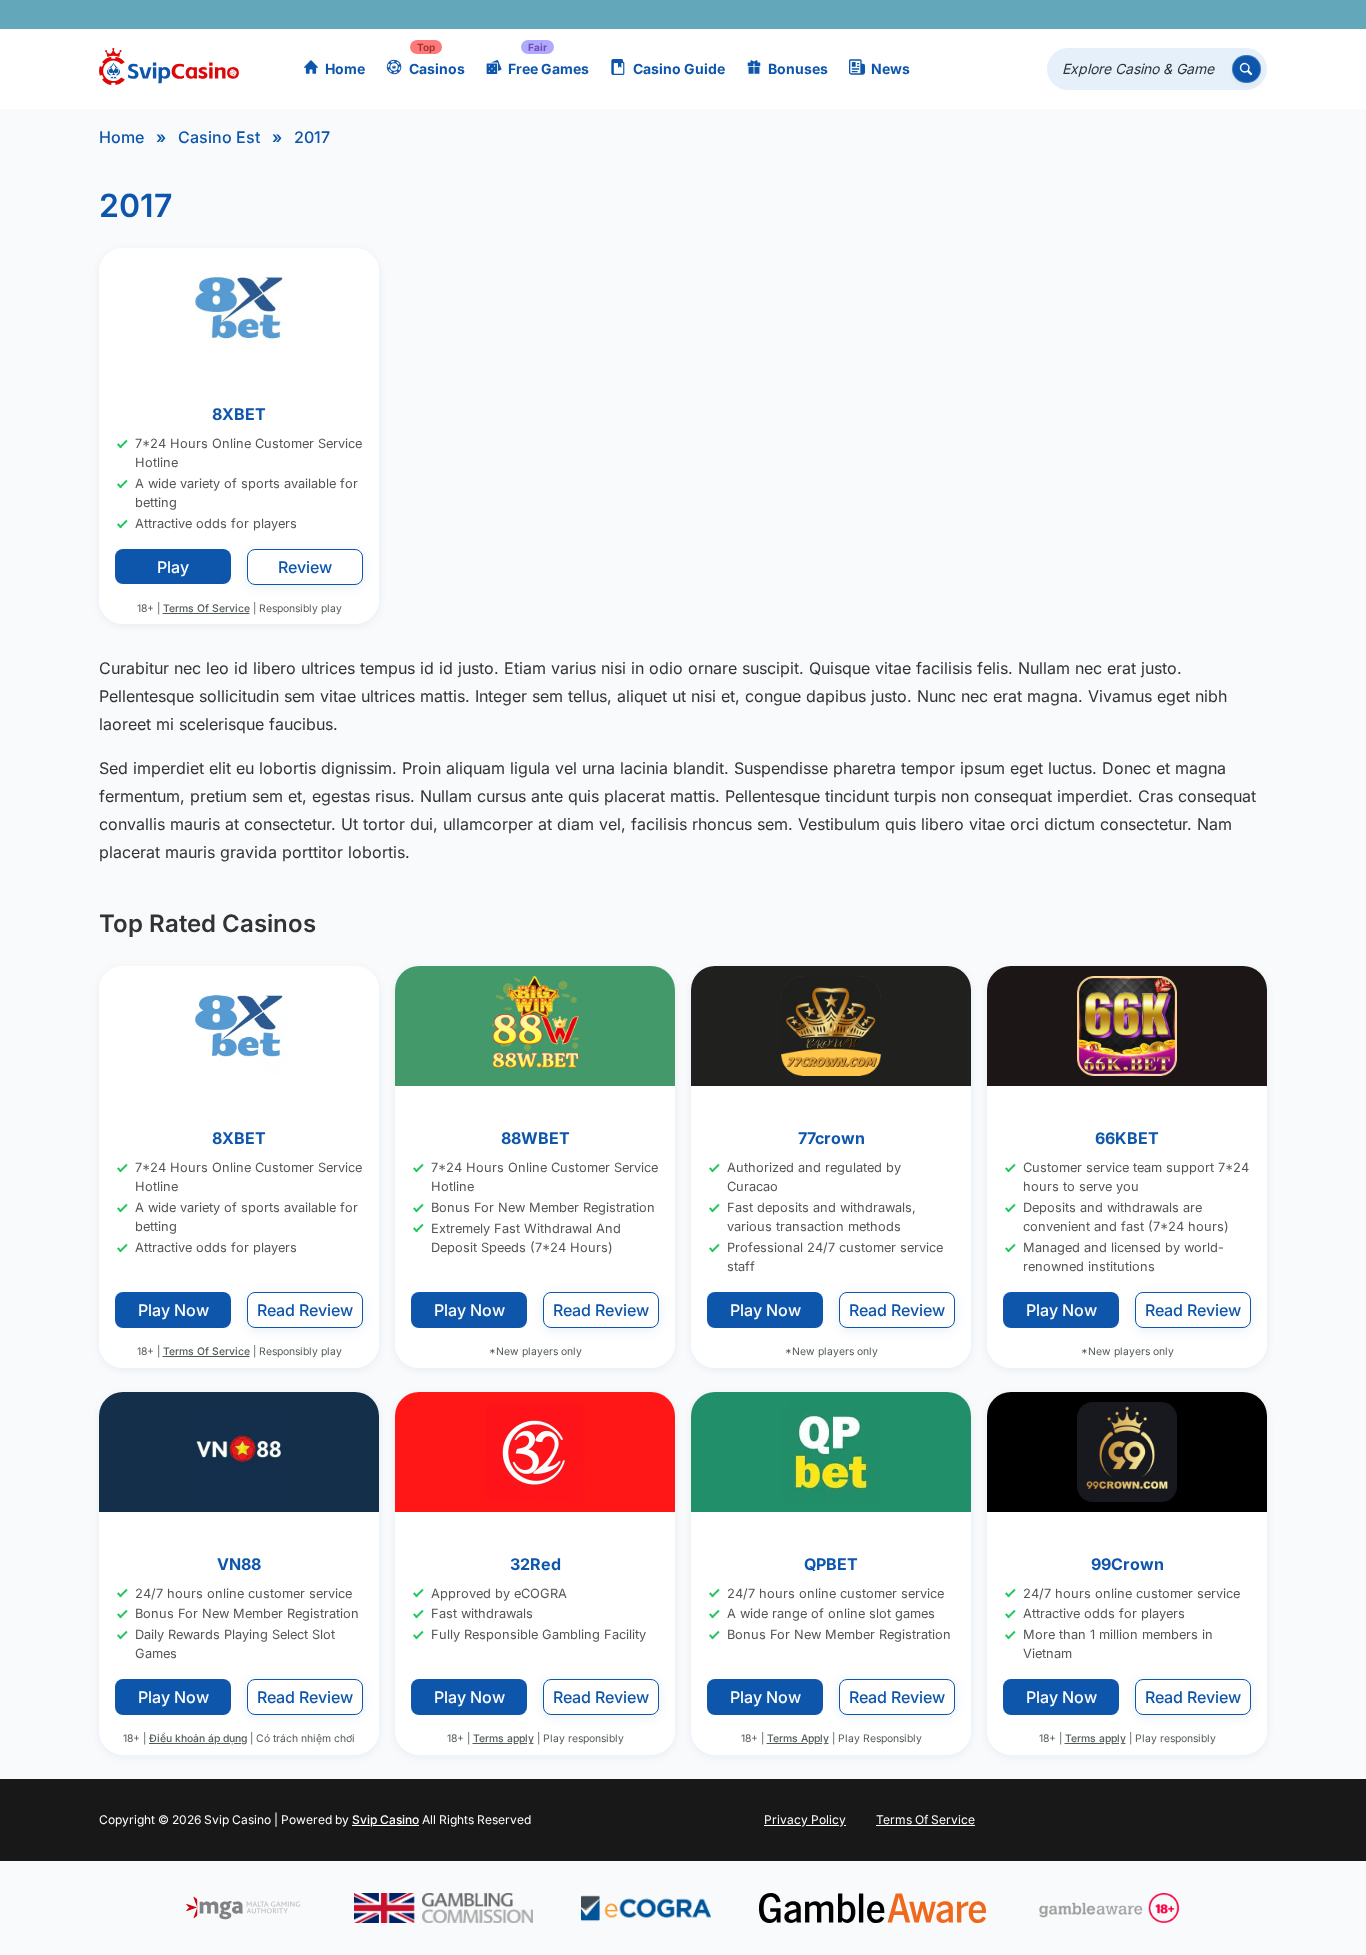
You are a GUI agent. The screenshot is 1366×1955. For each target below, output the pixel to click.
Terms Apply (798, 1738)
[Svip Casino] (169, 69)
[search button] (1246, 69)
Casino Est (219, 137)
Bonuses (798, 68)
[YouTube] (1131, 14)
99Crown (1127, 1564)
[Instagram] (1160, 14)
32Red (535, 1564)
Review (305, 567)
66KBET (1127, 1138)
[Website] (1247, 14)
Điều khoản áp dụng (198, 1738)
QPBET (831, 1564)
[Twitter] (1102, 14)
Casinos (437, 68)
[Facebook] (1073, 14)
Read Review (305, 1310)
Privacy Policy (805, 1819)
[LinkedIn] (1189, 14)
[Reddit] (1218, 14)
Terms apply (503, 1738)
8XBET (239, 414)
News (890, 68)
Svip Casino (385, 1819)
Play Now (173, 1310)
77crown (831, 1138)
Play (173, 567)
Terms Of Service (206, 608)
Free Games (548, 68)
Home (345, 68)
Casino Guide (679, 68)
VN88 (239, 1564)
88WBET (535, 1138)
